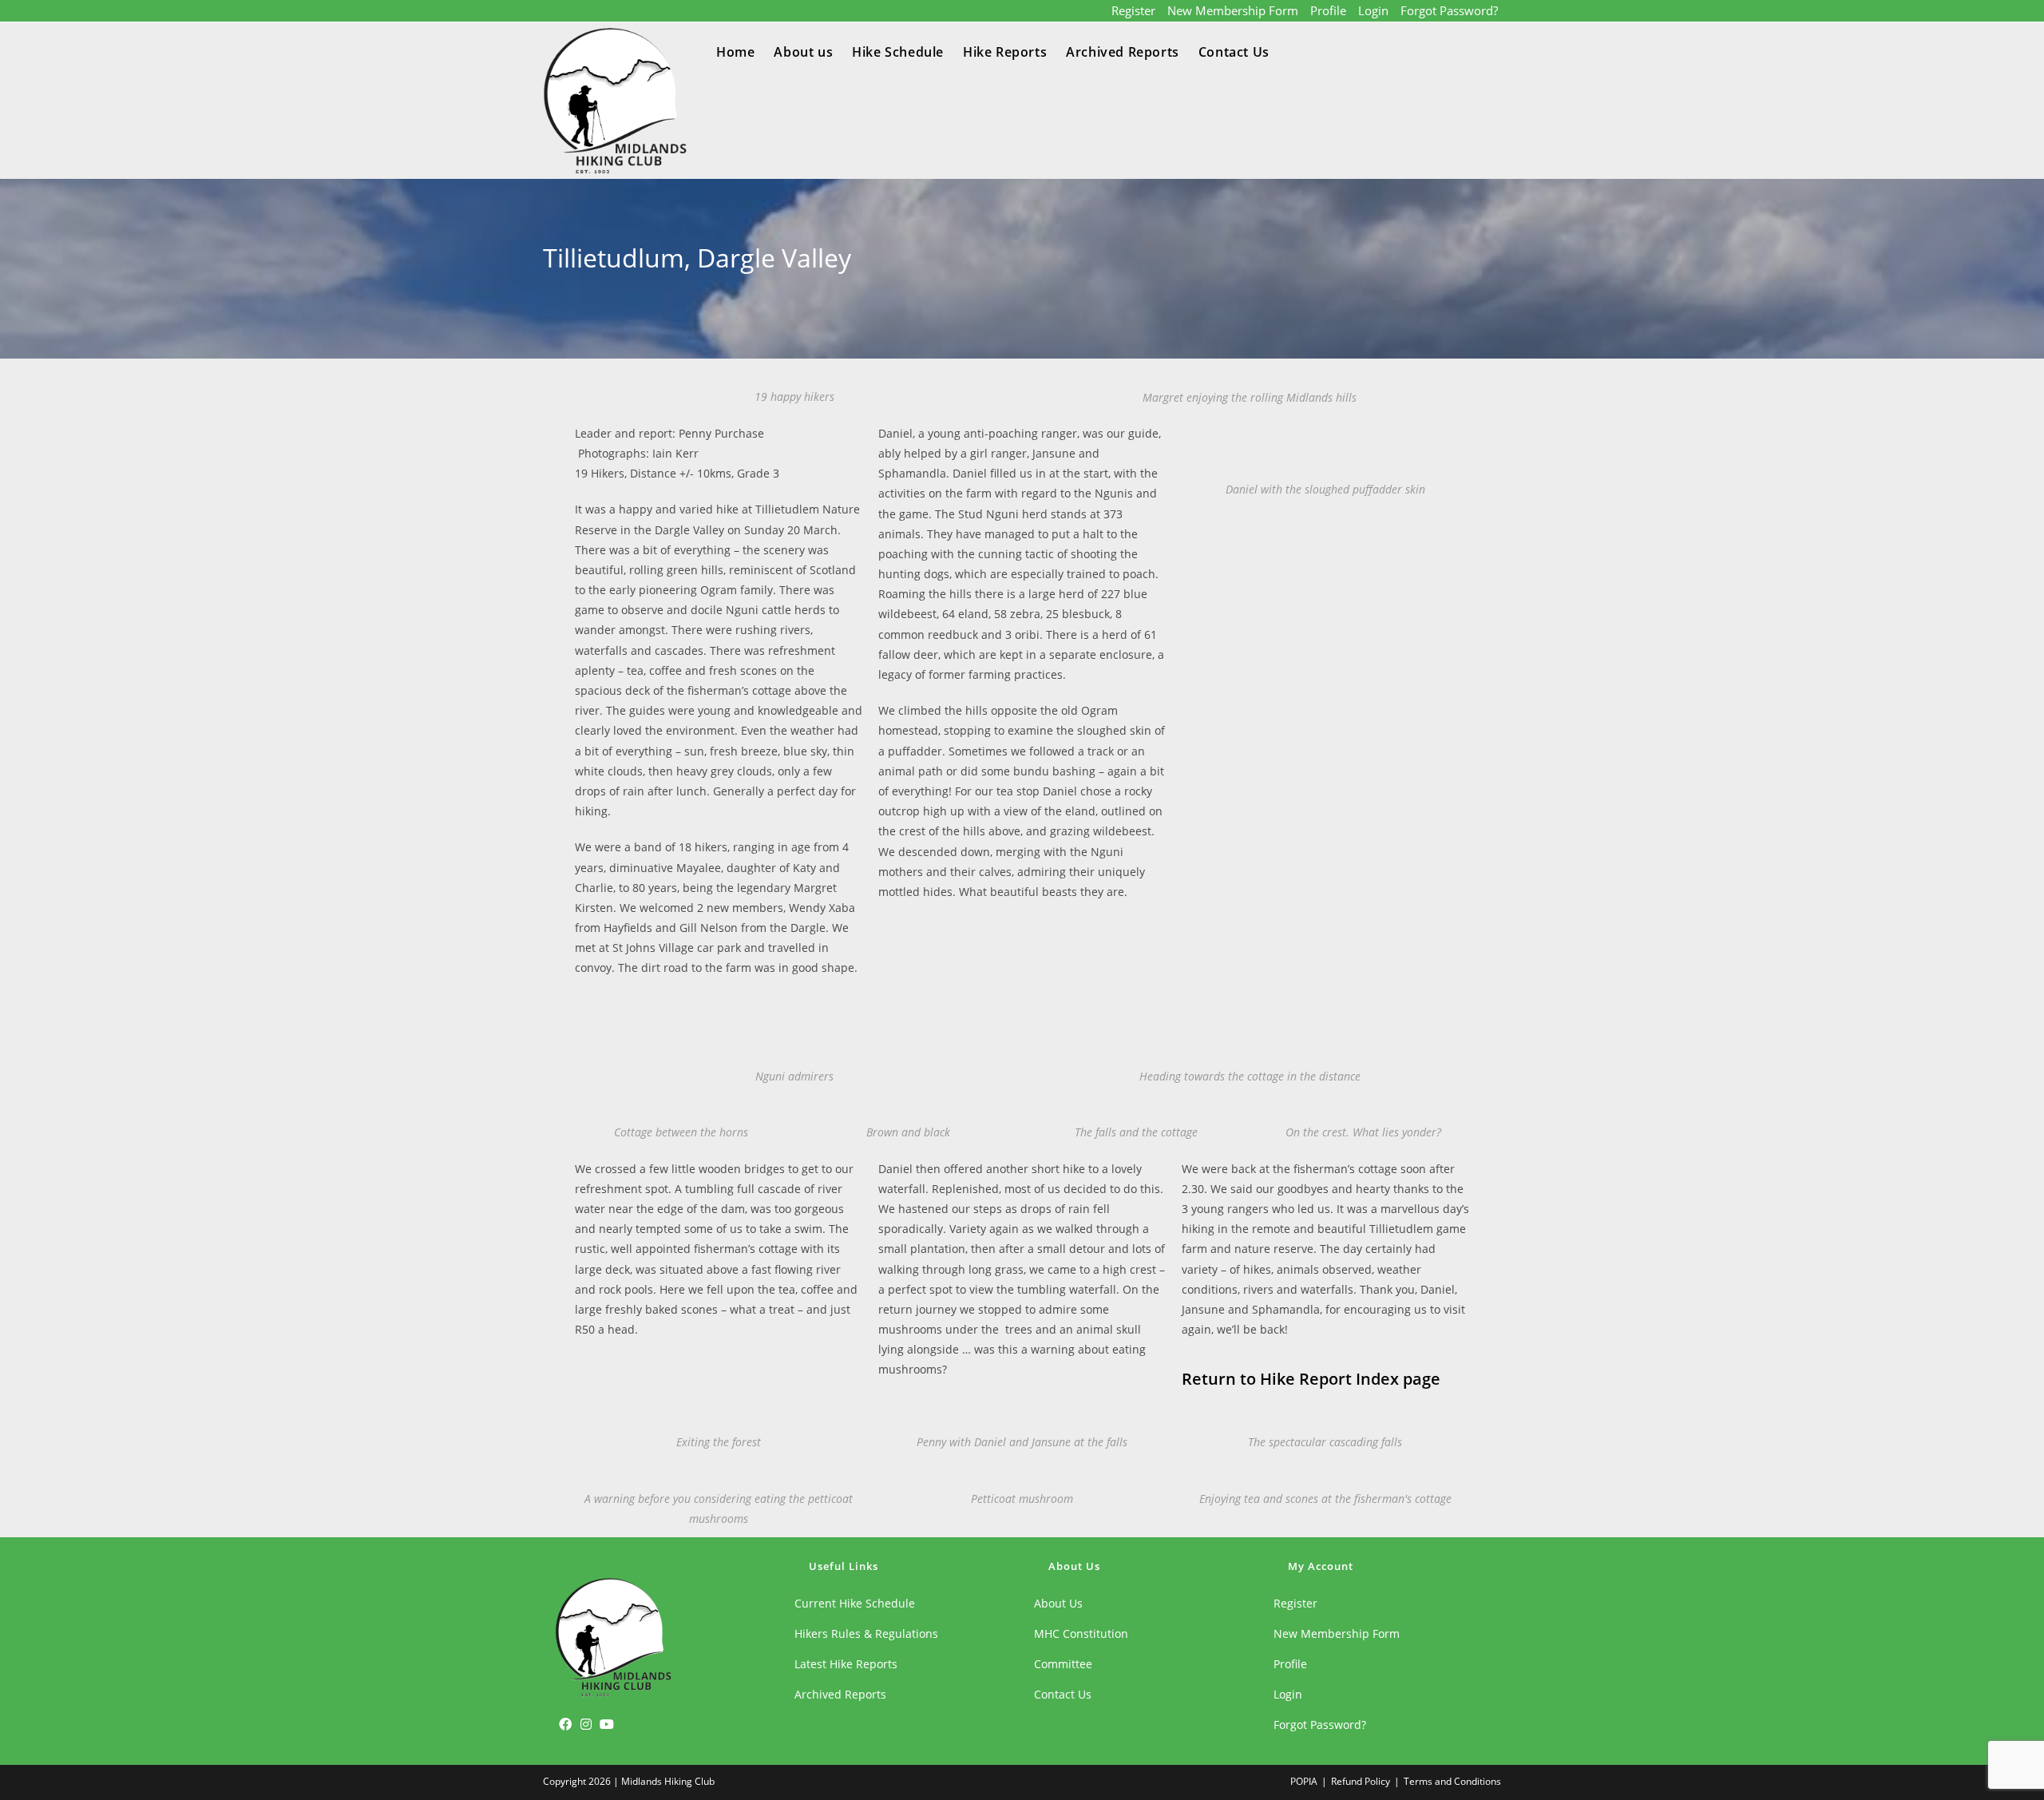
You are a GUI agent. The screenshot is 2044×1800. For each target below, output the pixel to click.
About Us (1058, 1603)
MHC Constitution (1081, 1633)
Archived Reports (840, 1694)
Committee (1063, 1664)
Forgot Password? (1449, 10)
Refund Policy (1361, 1781)
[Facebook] (565, 1723)
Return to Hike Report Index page (1311, 1379)
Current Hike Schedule (855, 1603)
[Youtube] (607, 1723)
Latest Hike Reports (846, 1664)
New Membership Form (1233, 10)
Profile (1328, 10)
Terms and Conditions (1452, 1781)
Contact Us (1063, 1694)
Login (1373, 10)
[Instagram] (586, 1723)
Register (1133, 10)
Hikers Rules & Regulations (866, 1633)
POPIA (1304, 1781)
